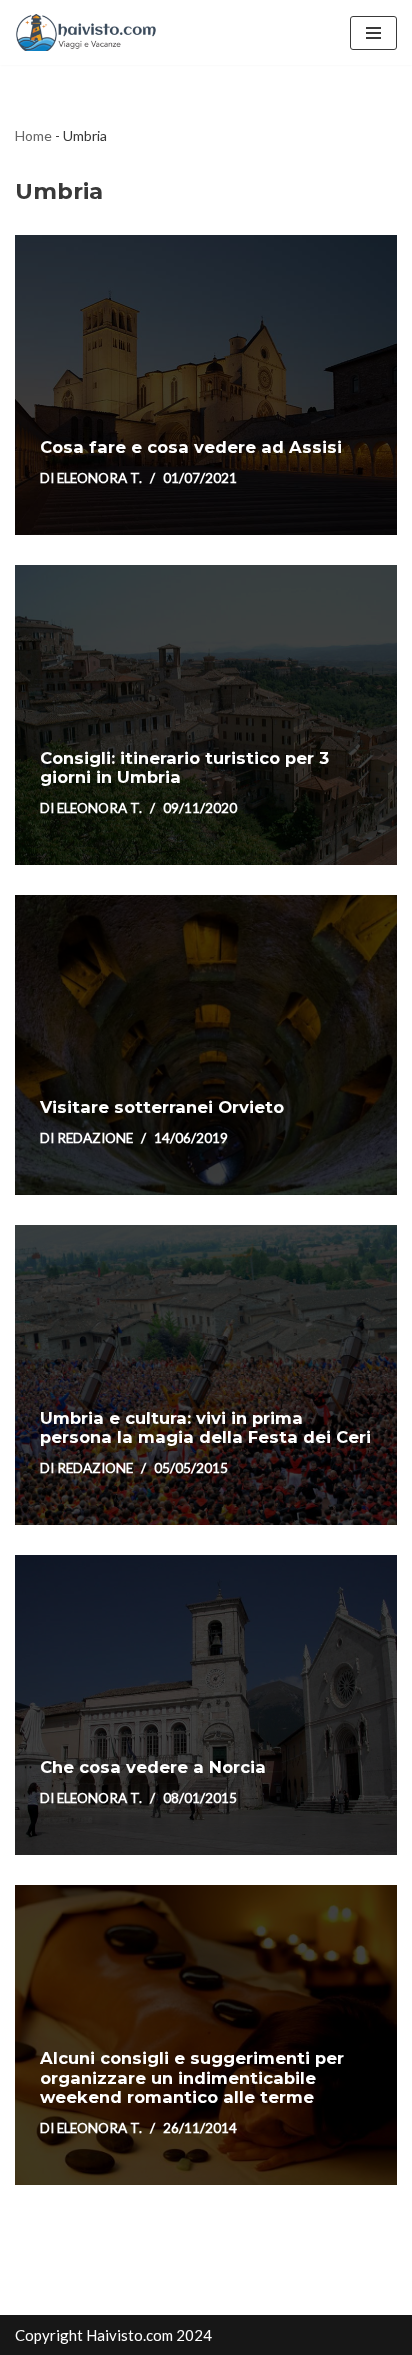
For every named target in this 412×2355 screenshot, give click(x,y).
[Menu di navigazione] (373, 33)
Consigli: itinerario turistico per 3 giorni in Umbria (184, 768)
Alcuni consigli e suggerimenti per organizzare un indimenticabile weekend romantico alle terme (192, 2078)
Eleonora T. (99, 478)
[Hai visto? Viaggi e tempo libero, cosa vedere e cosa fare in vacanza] (91, 32)
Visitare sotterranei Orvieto (162, 1107)
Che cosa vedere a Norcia (153, 1767)
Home (33, 135)
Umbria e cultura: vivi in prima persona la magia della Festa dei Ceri (205, 1428)
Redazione (95, 1138)
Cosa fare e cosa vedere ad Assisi (191, 447)
